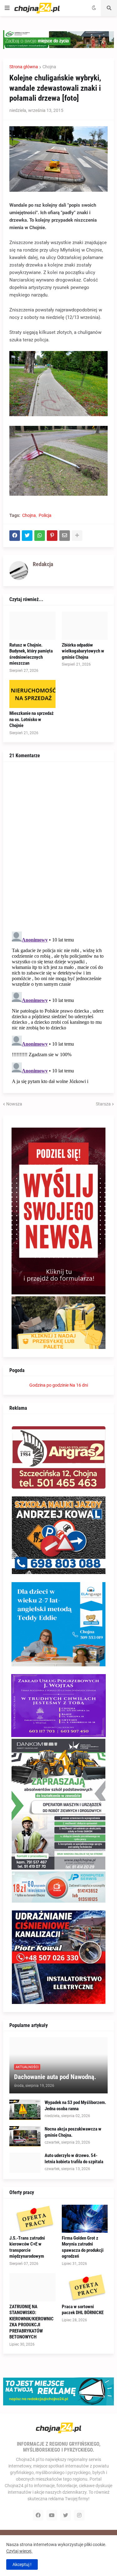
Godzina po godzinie (49, 1385)
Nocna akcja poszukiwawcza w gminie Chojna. (73, 2132)
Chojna (49, 67)
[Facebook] (15, 536)
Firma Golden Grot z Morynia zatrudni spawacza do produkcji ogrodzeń (83, 2247)
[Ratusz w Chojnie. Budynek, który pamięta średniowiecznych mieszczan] (32, 626)
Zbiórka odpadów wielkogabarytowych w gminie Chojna (83, 651)
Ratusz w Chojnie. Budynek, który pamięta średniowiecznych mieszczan (31, 654)
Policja (45, 515)
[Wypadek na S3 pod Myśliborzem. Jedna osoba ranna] (25, 2110)
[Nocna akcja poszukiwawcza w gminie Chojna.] (25, 2136)
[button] (7, 8)
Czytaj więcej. (19, 2551)
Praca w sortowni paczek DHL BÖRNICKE (83, 2310)
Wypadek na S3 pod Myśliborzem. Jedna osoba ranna (75, 2106)
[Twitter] (27, 536)
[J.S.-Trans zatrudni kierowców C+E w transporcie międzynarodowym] (32, 2219)
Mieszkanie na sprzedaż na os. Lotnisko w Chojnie (32, 719)
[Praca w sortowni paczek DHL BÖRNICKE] (85, 2287)
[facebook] (38, 2515)
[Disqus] (58, 846)
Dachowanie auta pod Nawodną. (55, 2077)
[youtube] (52, 2515)
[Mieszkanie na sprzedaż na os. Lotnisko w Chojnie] (32, 694)
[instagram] (79, 2515)
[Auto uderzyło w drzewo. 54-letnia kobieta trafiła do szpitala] (25, 2163)
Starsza (103, 1104)
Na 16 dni (79, 1385)
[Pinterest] (52, 536)
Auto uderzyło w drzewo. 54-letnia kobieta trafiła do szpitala (74, 2159)
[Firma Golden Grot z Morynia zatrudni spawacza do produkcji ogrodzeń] (85, 2219)
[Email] (65, 536)
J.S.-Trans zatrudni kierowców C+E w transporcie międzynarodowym (27, 2247)
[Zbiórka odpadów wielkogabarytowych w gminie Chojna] (85, 626)
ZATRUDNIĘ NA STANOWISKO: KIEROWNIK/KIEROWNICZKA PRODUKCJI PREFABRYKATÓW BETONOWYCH (32, 2322)
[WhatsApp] (40, 536)
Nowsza (14, 1104)
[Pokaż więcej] (77, 536)
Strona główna (24, 67)
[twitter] (66, 2515)
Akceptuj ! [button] (22, 2564)
